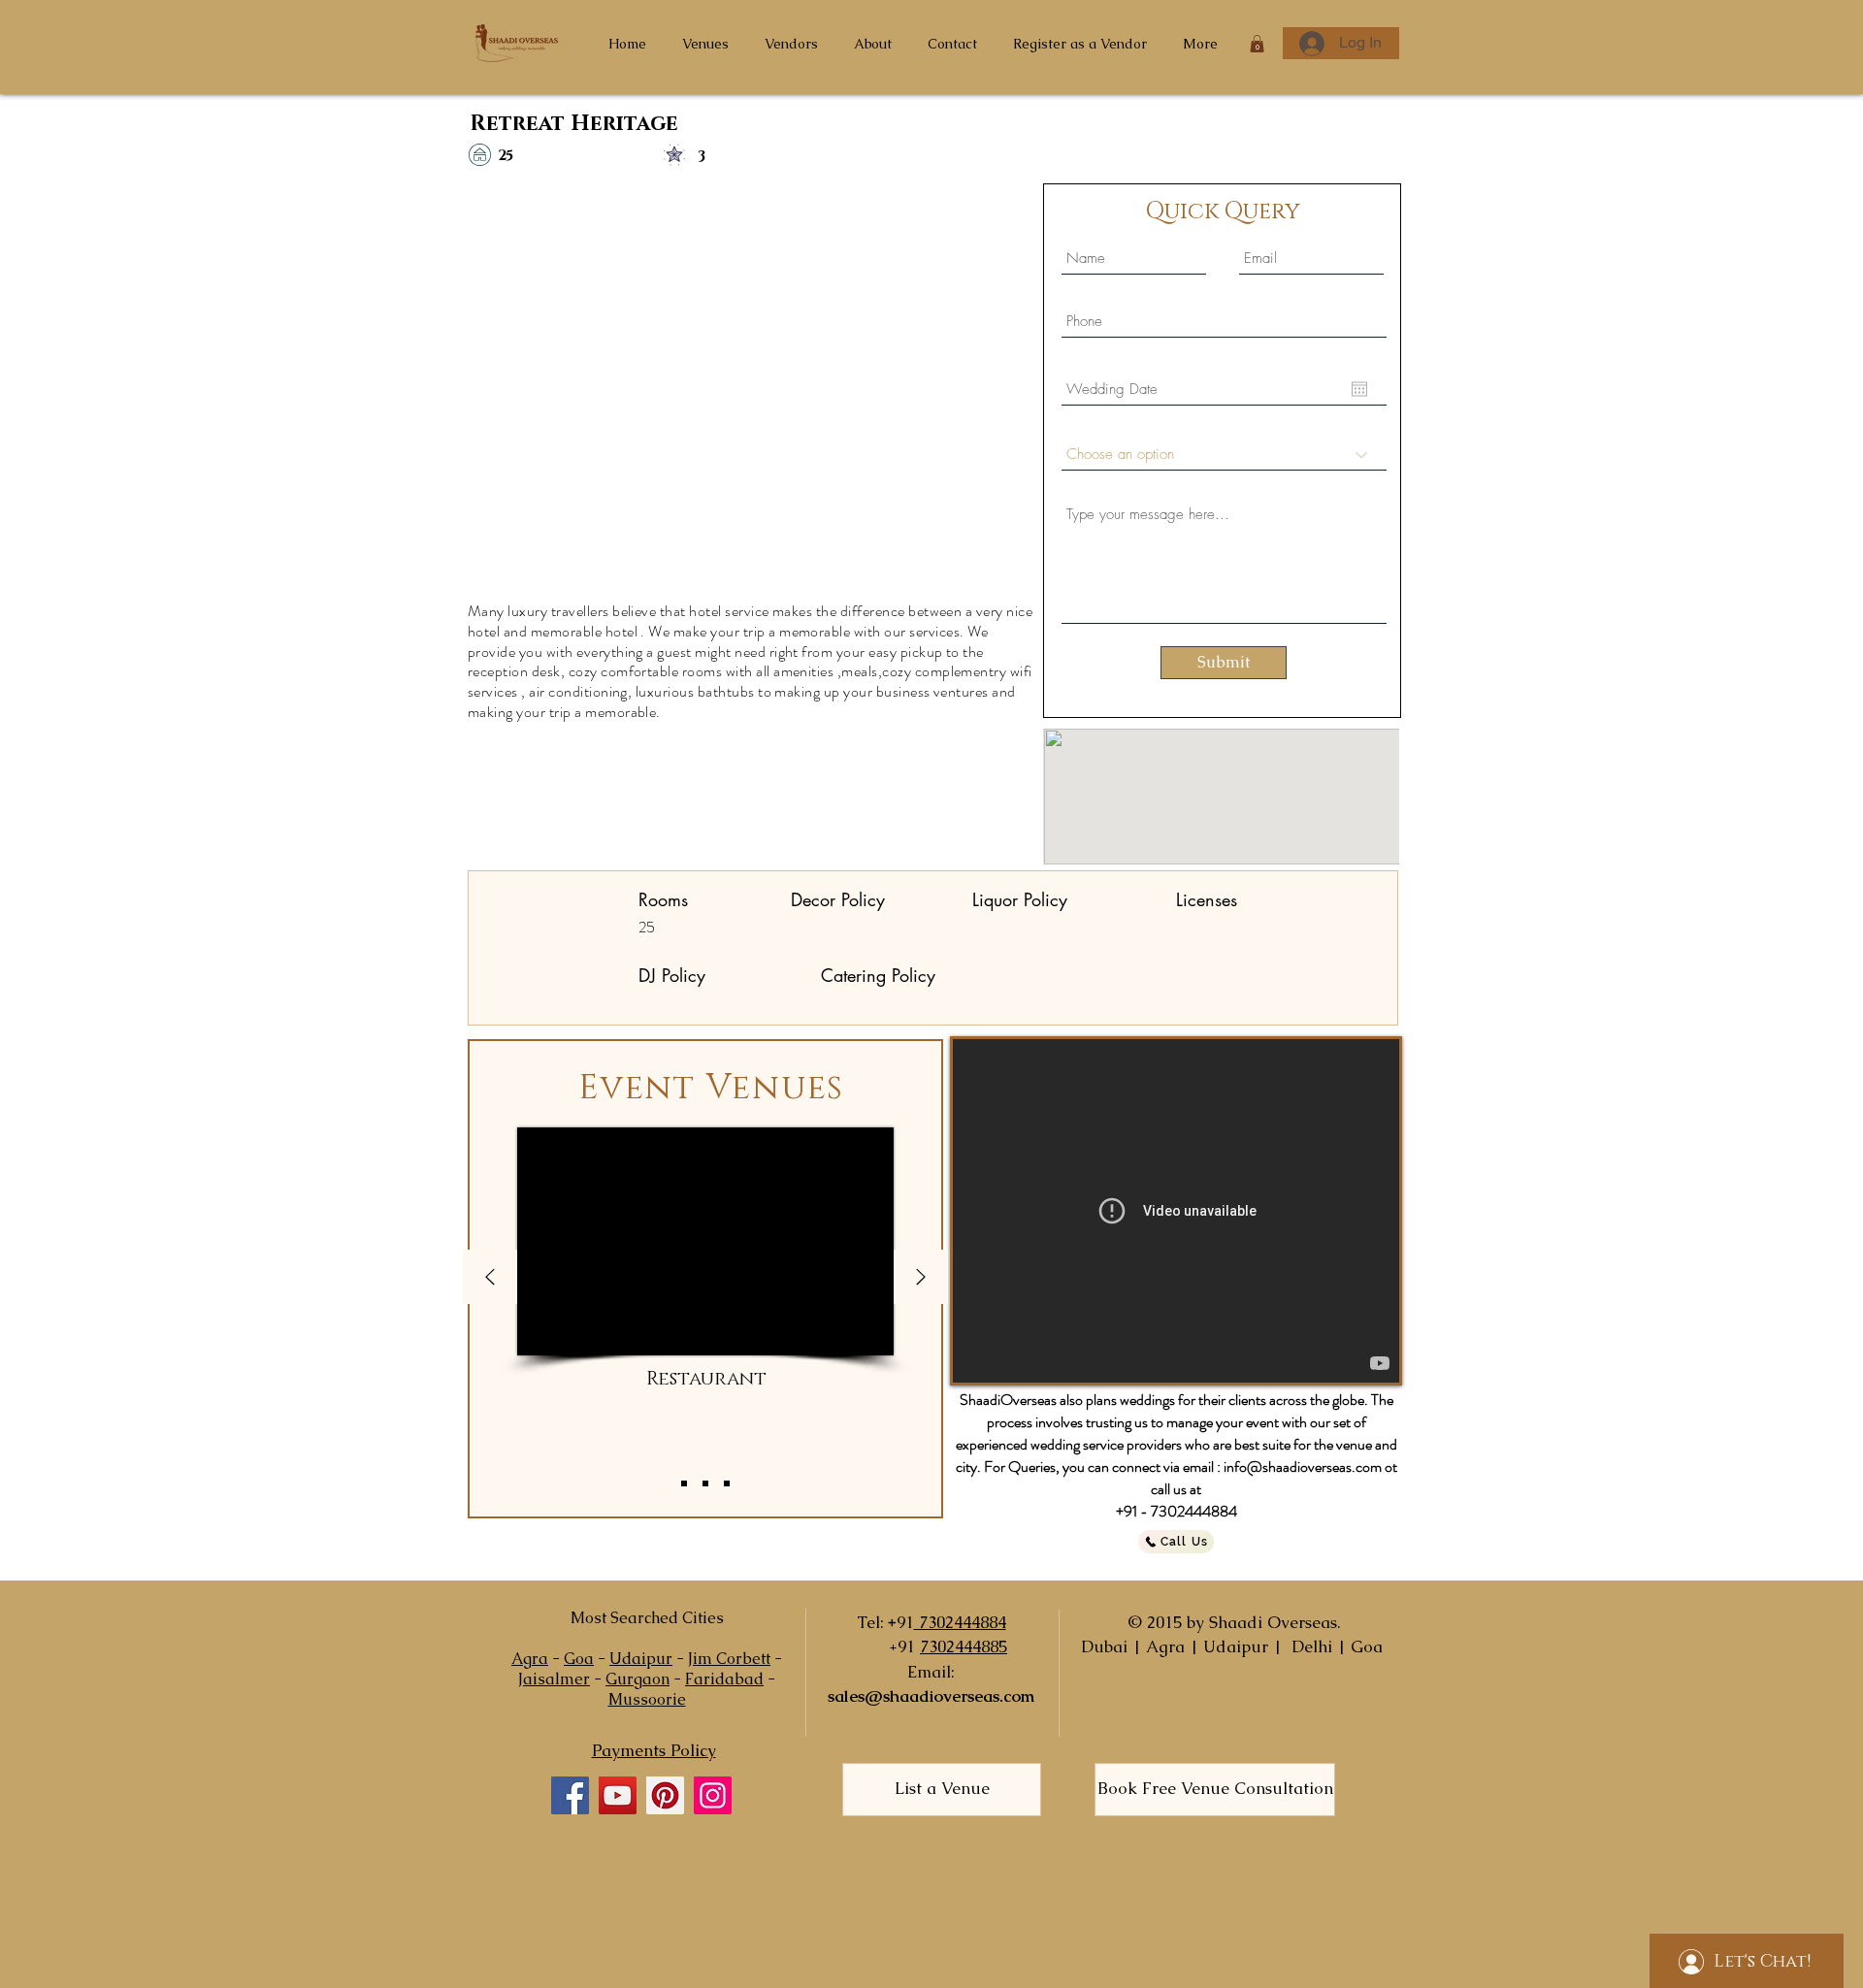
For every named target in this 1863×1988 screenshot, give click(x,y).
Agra (530, 1659)
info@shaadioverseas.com (1303, 1467)
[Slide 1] (684, 1483)
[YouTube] (618, 1795)
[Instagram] (713, 1795)
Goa (579, 1659)
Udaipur (641, 1659)
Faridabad (724, 1679)
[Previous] (490, 1278)
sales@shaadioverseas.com (931, 1696)
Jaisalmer (554, 1679)
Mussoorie (647, 1699)
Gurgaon (637, 1679)
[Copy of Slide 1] (705, 1483)
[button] (1257, 44)
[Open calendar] (1359, 389)
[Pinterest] (665, 1795)
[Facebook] (570, 1795)
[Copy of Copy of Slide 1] (727, 1483)
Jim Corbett (729, 1659)
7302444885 (964, 1646)
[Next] (921, 1278)
